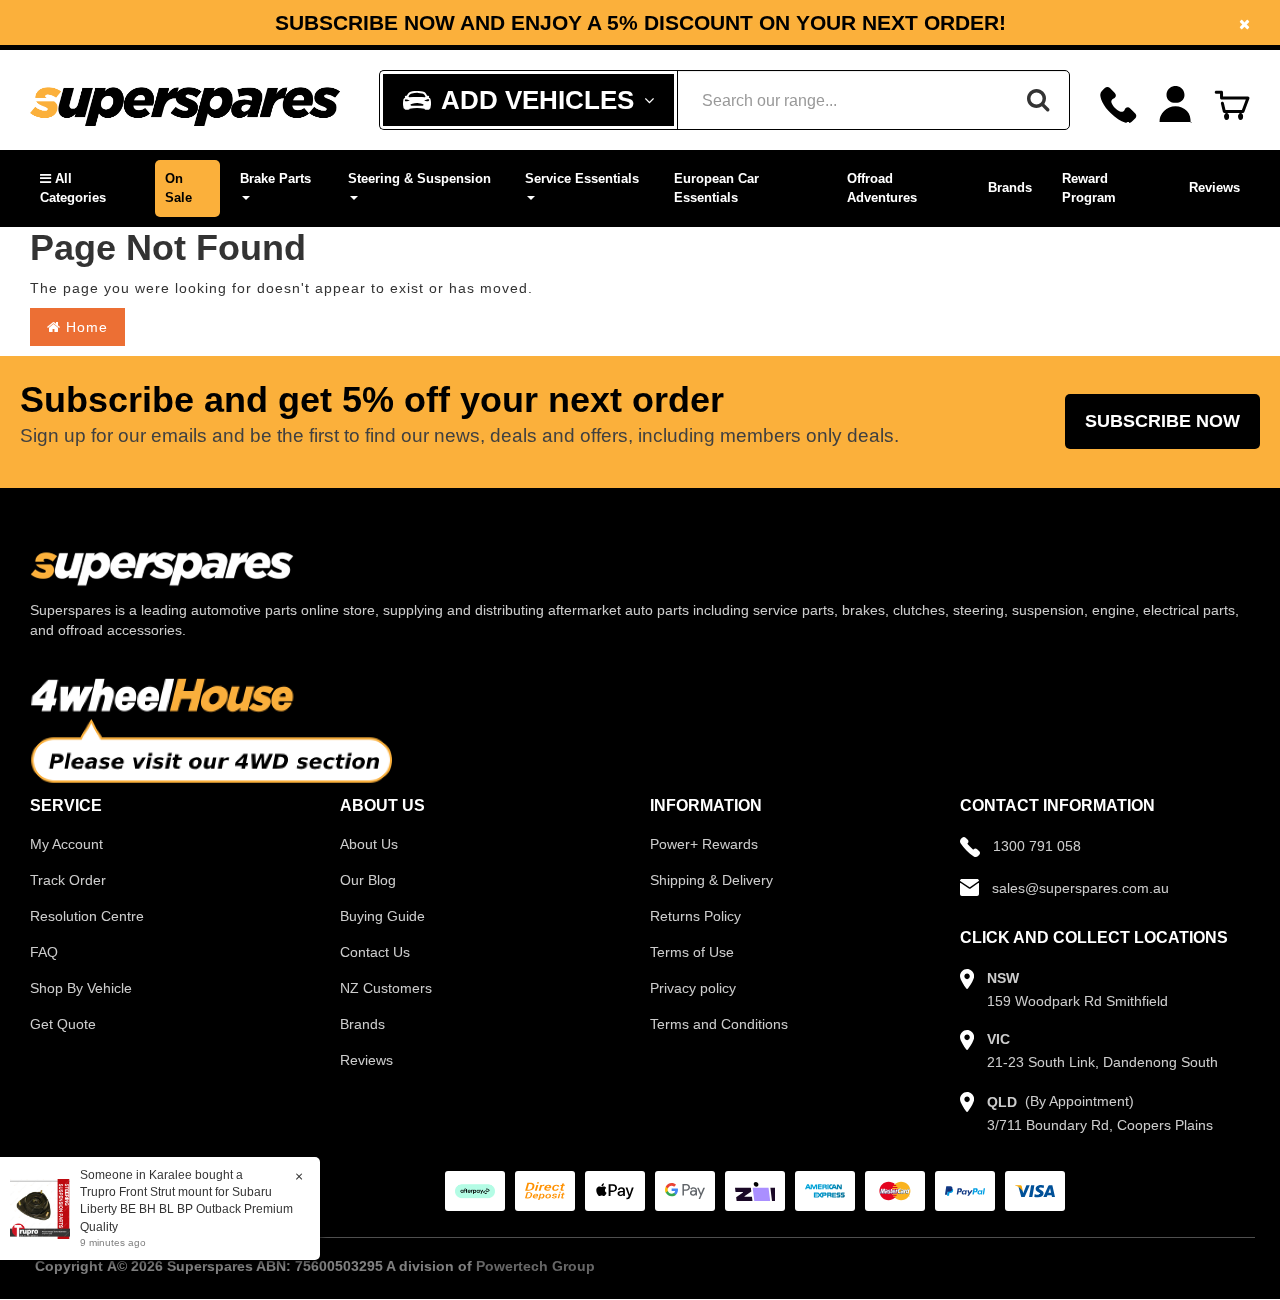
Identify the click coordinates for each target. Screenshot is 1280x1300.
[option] (640, 22)
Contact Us (375, 952)
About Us (369, 844)
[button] (87, 188)
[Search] (1038, 100)
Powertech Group (535, 1266)
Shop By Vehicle (81, 988)
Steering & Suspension (419, 178)
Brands (1010, 187)
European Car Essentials (716, 188)
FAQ (44, 952)
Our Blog (368, 880)
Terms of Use (692, 952)
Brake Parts (275, 178)
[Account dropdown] (1175, 104)
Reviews (1214, 187)
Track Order (68, 880)
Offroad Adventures (882, 188)
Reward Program (1089, 188)
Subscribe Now (1162, 421)
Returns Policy (695, 916)
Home (84, 327)
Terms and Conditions (719, 1024)
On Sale (178, 188)
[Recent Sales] (45, 1208)
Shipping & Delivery (711, 880)
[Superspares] (185, 100)
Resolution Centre (87, 916)
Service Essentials (582, 178)
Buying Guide (382, 916)
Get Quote (63, 1024)
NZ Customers (386, 988)
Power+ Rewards (704, 844)
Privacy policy (693, 988)
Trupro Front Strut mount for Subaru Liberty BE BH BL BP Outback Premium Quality (186, 1209)
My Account (66, 844)
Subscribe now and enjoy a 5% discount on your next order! (640, 23)
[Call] (1118, 104)
